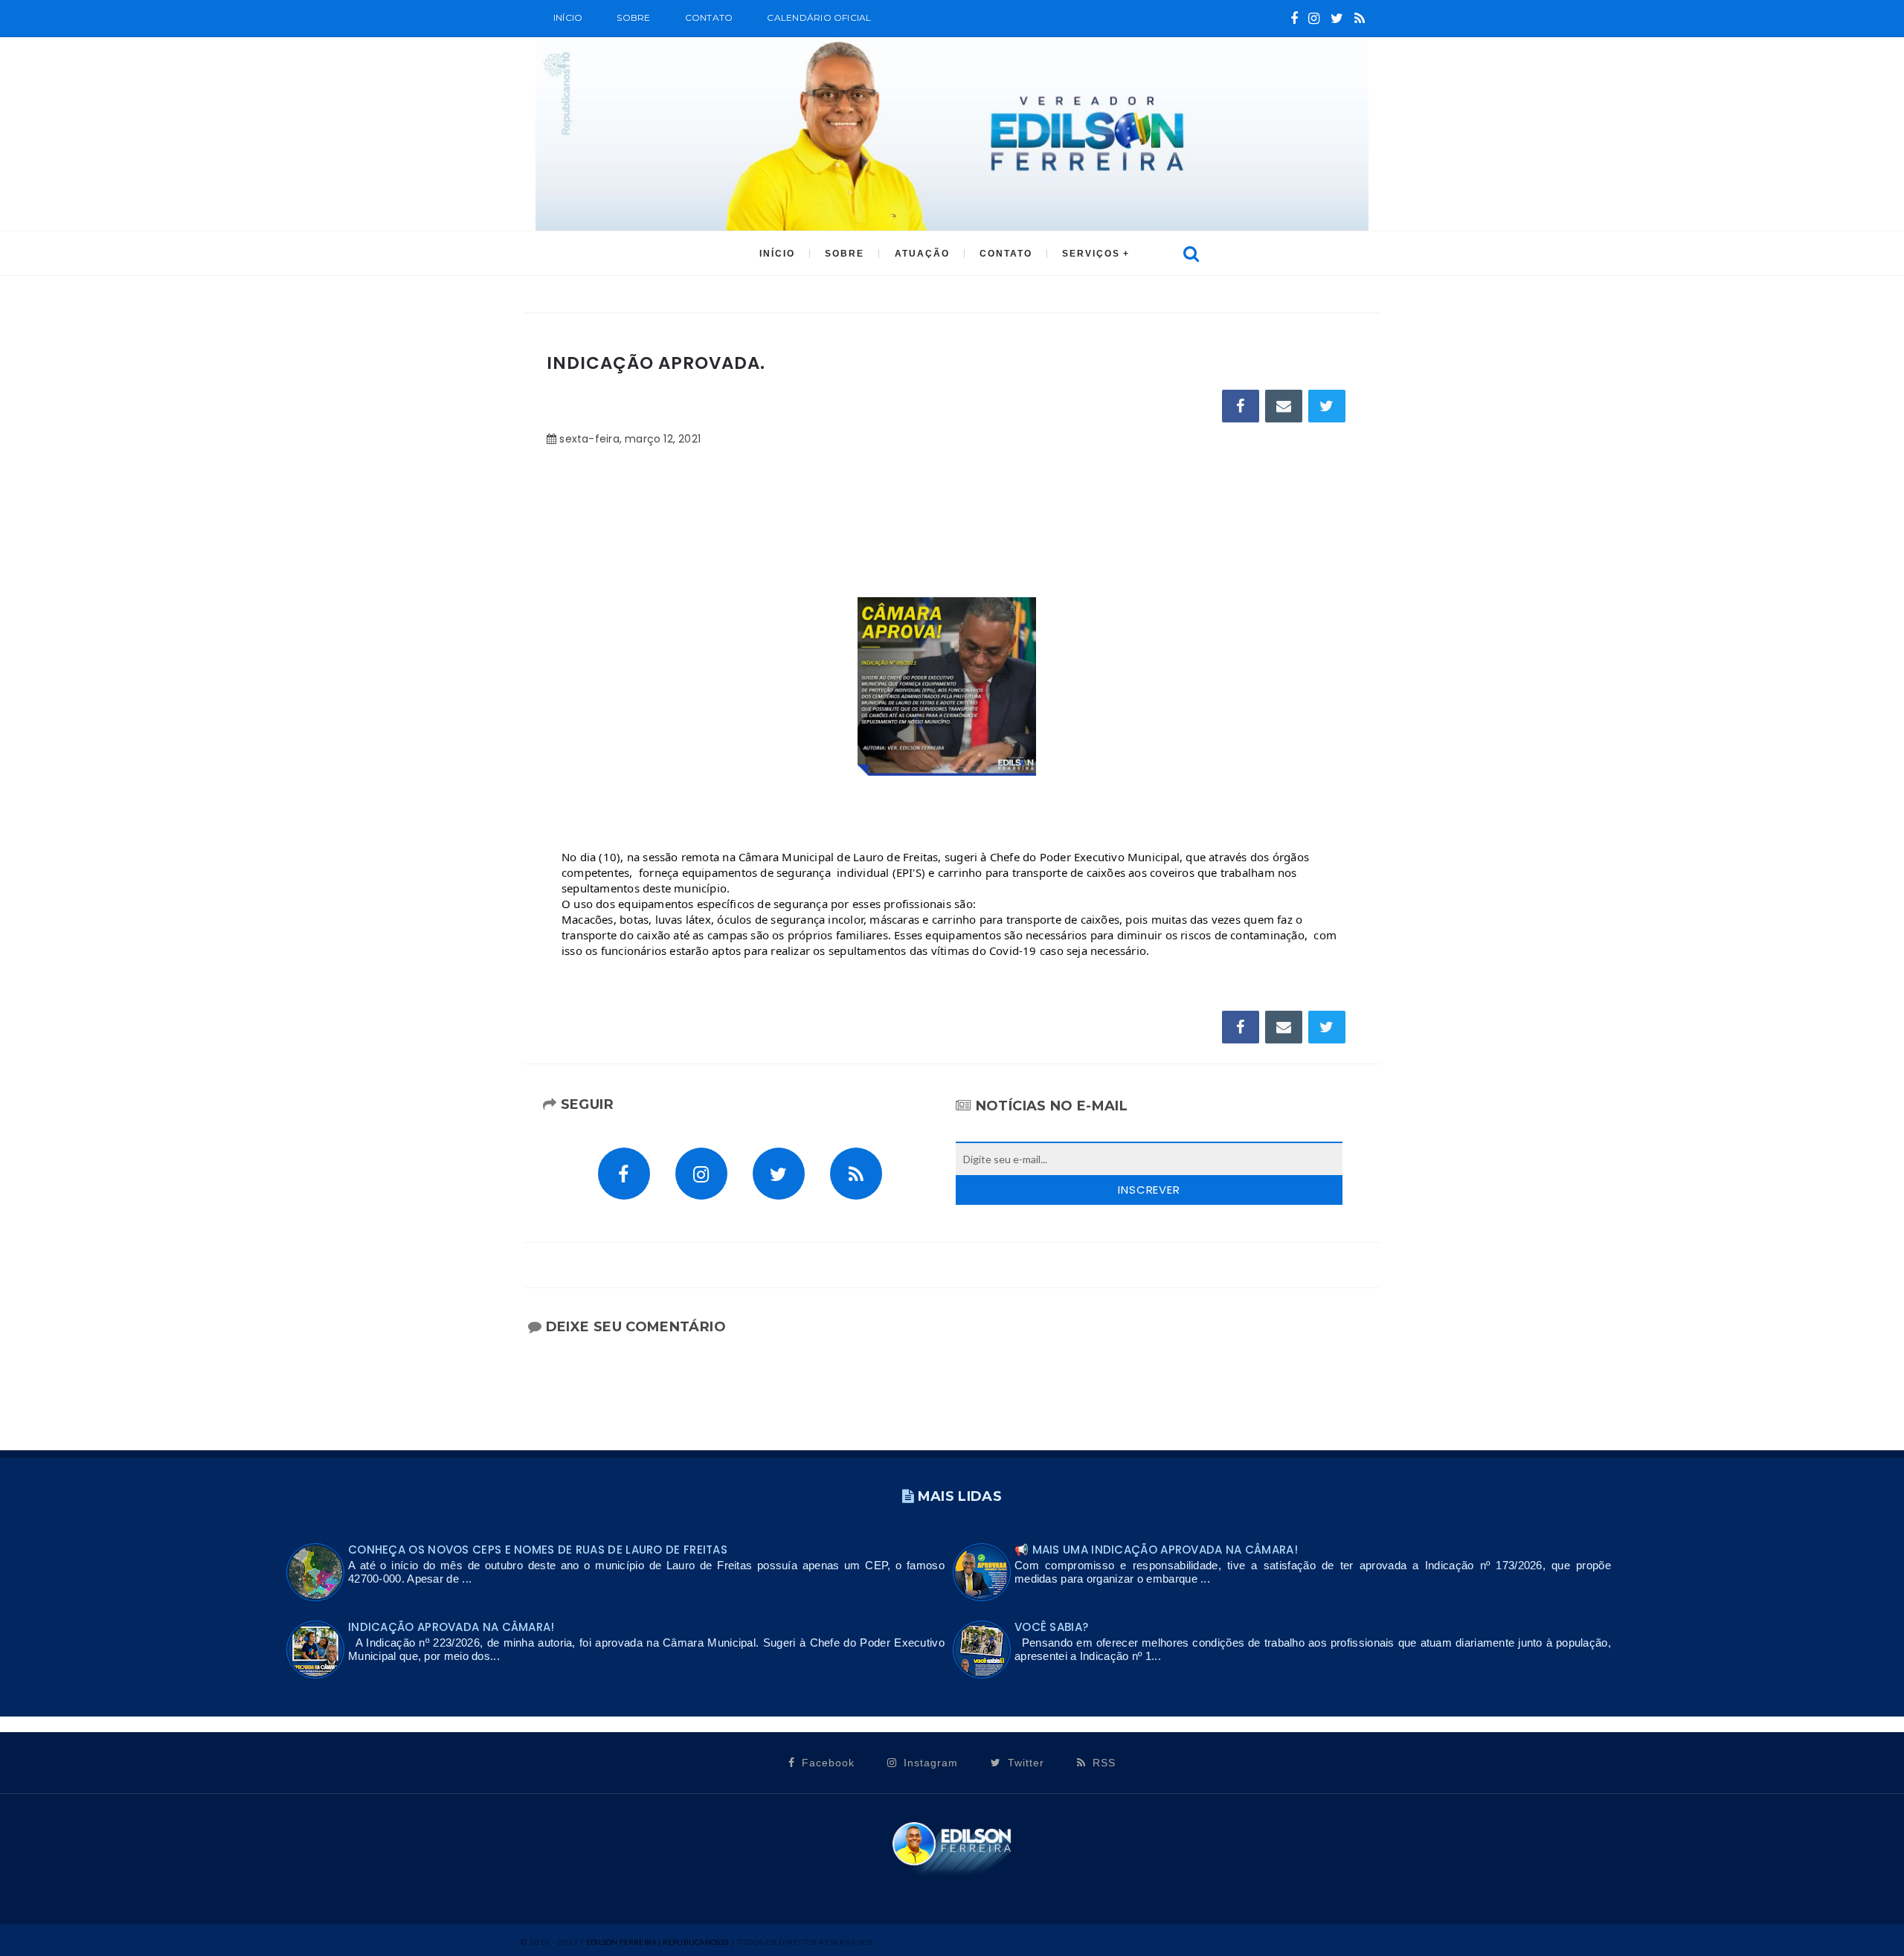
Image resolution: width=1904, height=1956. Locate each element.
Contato (709, 17)
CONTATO (1006, 254)
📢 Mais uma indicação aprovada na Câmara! (1156, 1550)
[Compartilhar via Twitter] (1327, 406)
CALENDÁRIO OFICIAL (819, 17)
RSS (1102, 1763)
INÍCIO (777, 254)
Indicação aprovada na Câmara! (451, 1627)
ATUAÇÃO (922, 254)
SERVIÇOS (1091, 254)
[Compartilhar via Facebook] (1241, 406)
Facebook (826, 1763)
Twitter (1024, 1763)
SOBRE (633, 17)
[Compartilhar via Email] (1284, 406)
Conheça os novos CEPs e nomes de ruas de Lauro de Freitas (538, 1550)
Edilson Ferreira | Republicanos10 (658, 1942)
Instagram (929, 1763)
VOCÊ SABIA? (1051, 1627)
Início (568, 17)
